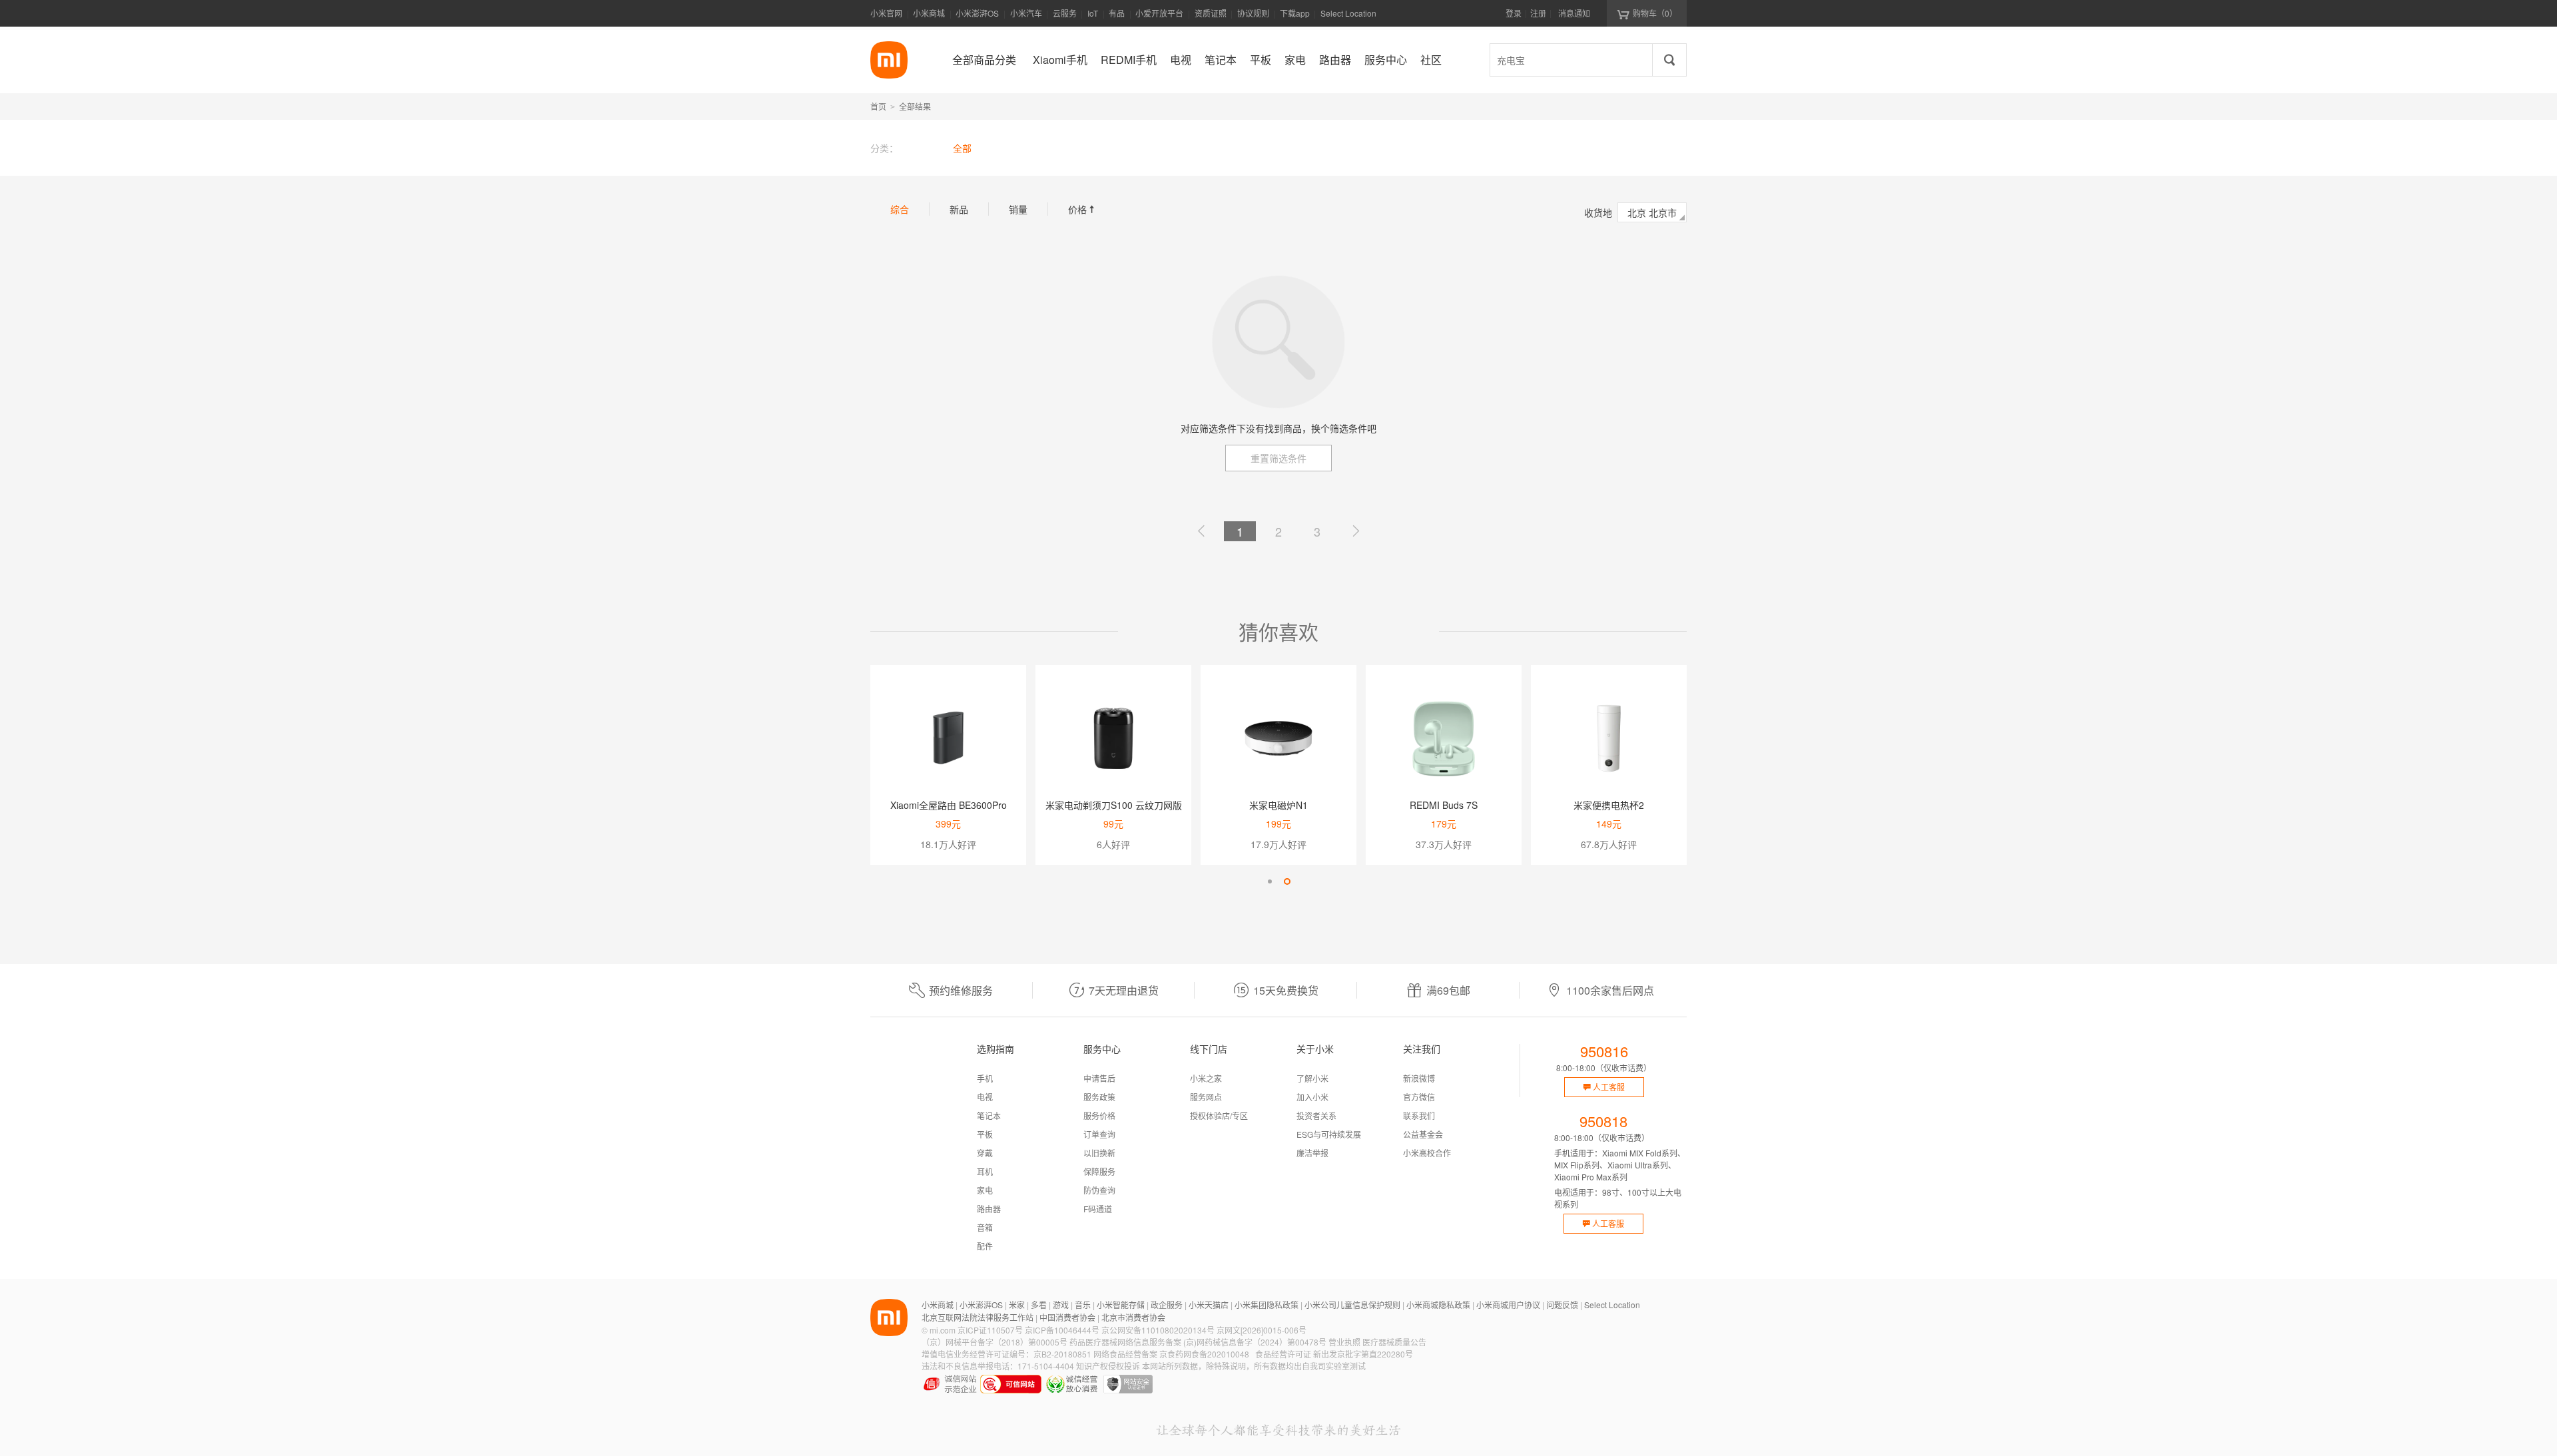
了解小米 (1312, 1078)
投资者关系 (1316, 1115)
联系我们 (1419, 1115)
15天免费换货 (1286, 990)
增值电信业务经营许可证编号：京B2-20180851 (1006, 1354)
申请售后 (1099, 1078)
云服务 (1065, 13)
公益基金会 (1423, 1134)
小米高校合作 (1427, 1153)
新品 (959, 209)
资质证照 (1211, 13)
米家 (1017, 1305)
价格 (1083, 209)
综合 (900, 209)
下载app (1295, 17)
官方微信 (1419, 1097)
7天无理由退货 (1124, 990)
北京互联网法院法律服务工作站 (978, 1317)
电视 (985, 1097)
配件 (985, 1246)
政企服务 (1167, 1305)
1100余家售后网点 (1610, 990)
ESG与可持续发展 (1329, 1134)
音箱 (985, 1227)
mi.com (943, 1330)
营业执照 (1344, 1342)
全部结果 (915, 106)
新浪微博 (1419, 1078)
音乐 (1083, 1305)
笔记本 (989, 1115)
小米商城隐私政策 (1438, 1305)
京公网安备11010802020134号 (1158, 1330)
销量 (1018, 209)
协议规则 (1253, 13)
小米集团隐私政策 (1267, 1305)
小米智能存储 (1121, 1305)
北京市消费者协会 (1133, 1317)
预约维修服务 (961, 990)
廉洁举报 (1312, 1153)
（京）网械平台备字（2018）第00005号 (994, 1342)
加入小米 (1312, 1097)
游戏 (1061, 1305)
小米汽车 (1026, 13)
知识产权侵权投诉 (1108, 1366)
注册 (1538, 13)
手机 (985, 1078)
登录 (1514, 13)
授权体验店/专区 (1219, 1115)
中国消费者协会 (1067, 1317)
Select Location (1348, 13)
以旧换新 (1099, 1153)
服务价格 (1099, 1115)
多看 (1039, 1305)
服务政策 (1099, 1097)
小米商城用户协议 (1508, 1305)
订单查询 (1099, 1134)
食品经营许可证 (1283, 1354)
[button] (1270, 881)
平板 (985, 1134)
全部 (962, 148)
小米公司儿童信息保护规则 (1352, 1305)
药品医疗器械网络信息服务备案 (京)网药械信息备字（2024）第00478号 (1198, 1342)
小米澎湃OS (977, 13)
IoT (1093, 13)
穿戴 (985, 1153)
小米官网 (886, 13)
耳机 (985, 1171)
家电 (985, 1190)
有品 (1117, 13)
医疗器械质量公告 (1394, 1342)
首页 (878, 106)
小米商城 (929, 13)
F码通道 (1098, 1209)
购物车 (1655, 13)
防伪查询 (1099, 1190)
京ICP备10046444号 (1062, 1330)
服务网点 (1206, 1097)
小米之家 (1206, 1078)
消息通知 (1574, 13)
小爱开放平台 (1159, 13)
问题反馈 (1562, 1305)
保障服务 (1099, 1171)
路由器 (989, 1209)
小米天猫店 (1209, 1305)
